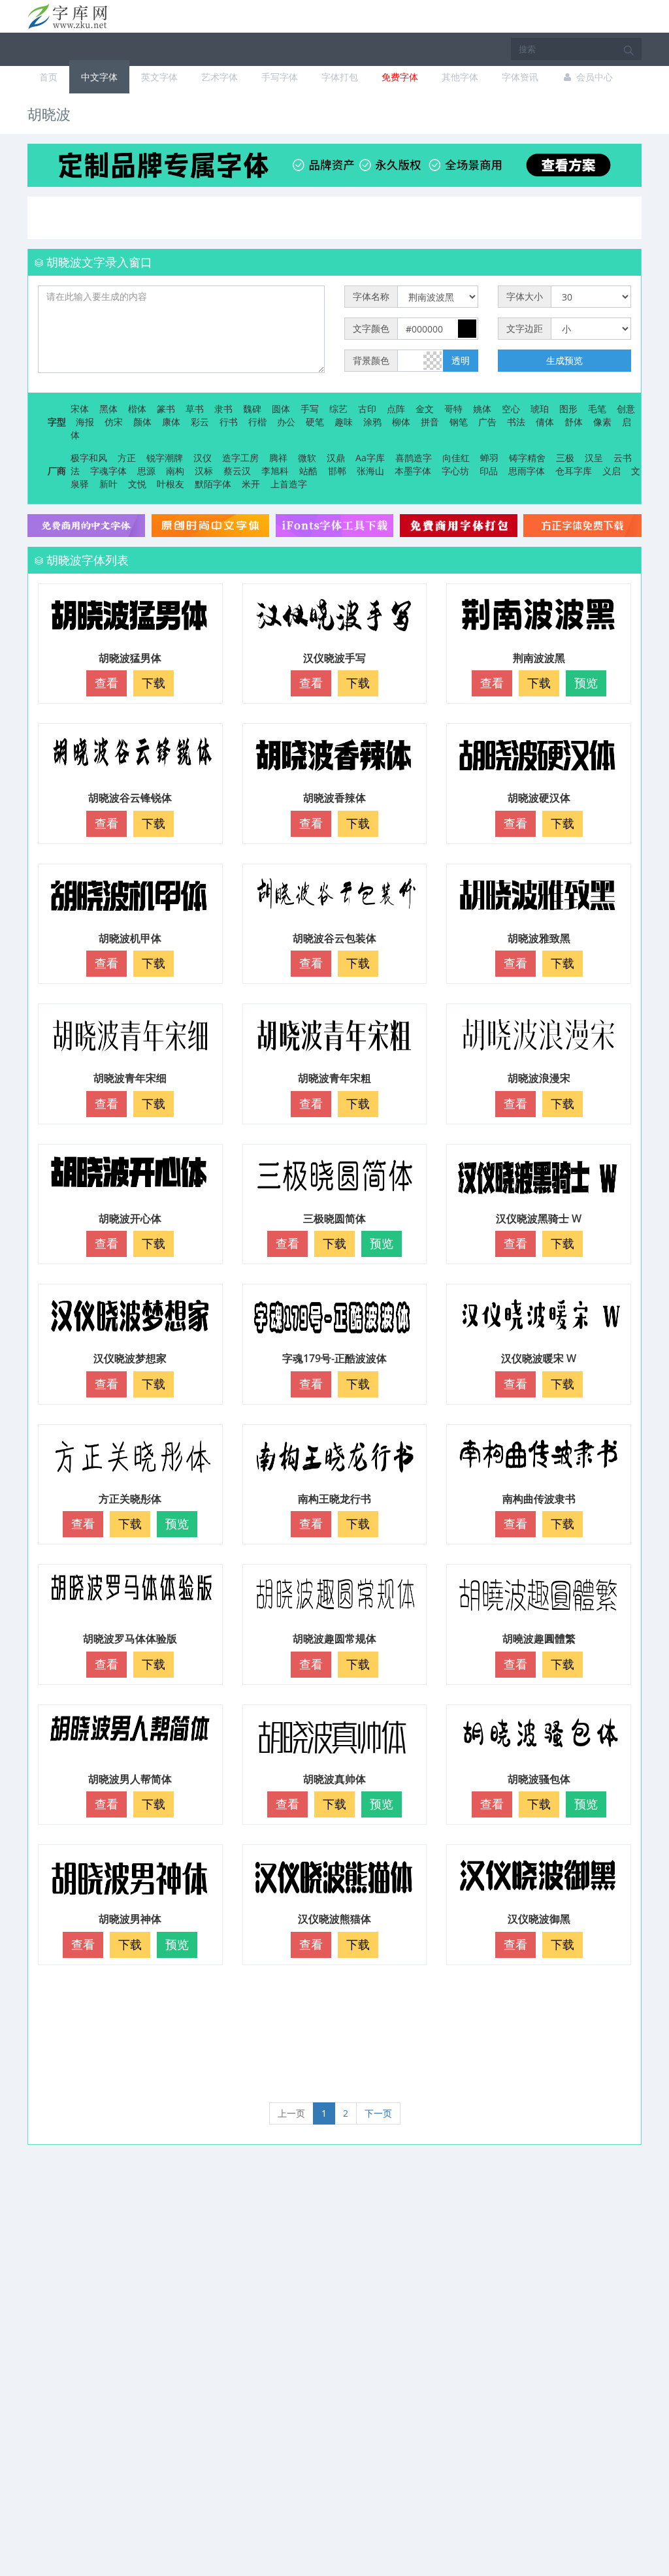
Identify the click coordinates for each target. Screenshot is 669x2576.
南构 (175, 471)
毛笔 (597, 409)
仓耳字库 (574, 471)
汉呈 (594, 458)
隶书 (223, 409)
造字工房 (240, 458)
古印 (367, 409)
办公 (286, 422)
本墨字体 (413, 471)
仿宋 (114, 422)
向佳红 (456, 458)
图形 (568, 409)
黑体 (108, 409)
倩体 (545, 422)
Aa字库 (370, 458)
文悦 (137, 484)
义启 (612, 471)
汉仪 (203, 458)
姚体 (482, 409)
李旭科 (275, 471)
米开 (251, 484)
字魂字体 (108, 471)
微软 (307, 458)
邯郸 (337, 471)
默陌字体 (213, 484)
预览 (586, 683)
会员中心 (593, 77)
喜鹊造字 (414, 458)
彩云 (200, 422)
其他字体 (460, 77)
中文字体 (99, 77)
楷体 (137, 409)
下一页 (378, 2113)
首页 (48, 77)
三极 (565, 458)
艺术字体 (220, 77)
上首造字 (289, 484)
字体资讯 (520, 77)
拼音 (430, 422)
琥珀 (540, 409)
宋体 (80, 409)
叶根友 (171, 484)
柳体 (401, 422)
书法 (516, 422)
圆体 (281, 409)
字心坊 (455, 471)
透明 (461, 360)
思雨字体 (527, 471)
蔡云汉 (237, 471)
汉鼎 (336, 458)
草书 (195, 409)
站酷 (308, 471)
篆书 (166, 409)
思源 (146, 471)
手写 (310, 409)
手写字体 (280, 77)
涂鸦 (372, 422)
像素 (602, 422)
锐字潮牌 (165, 458)
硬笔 (315, 422)
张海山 (370, 471)
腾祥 (278, 458)
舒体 (574, 422)
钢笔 (459, 422)
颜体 (142, 422)
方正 (127, 458)
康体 (171, 422)
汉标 (204, 471)
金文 (425, 409)
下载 (154, 683)
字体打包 (340, 77)
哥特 (453, 409)
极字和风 (89, 458)
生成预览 (564, 360)
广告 (487, 422)
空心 (511, 409)
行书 (229, 422)
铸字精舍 (527, 458)
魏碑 (252, 409)
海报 (85, 422)
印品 (489, 471)
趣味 (344, 422)
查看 (106, 683)
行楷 (257, 422)
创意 (626, 409)
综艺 (338, 409)
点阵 (396, 409)
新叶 (108, 484)
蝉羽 (489, 458)
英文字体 (159, 77)
